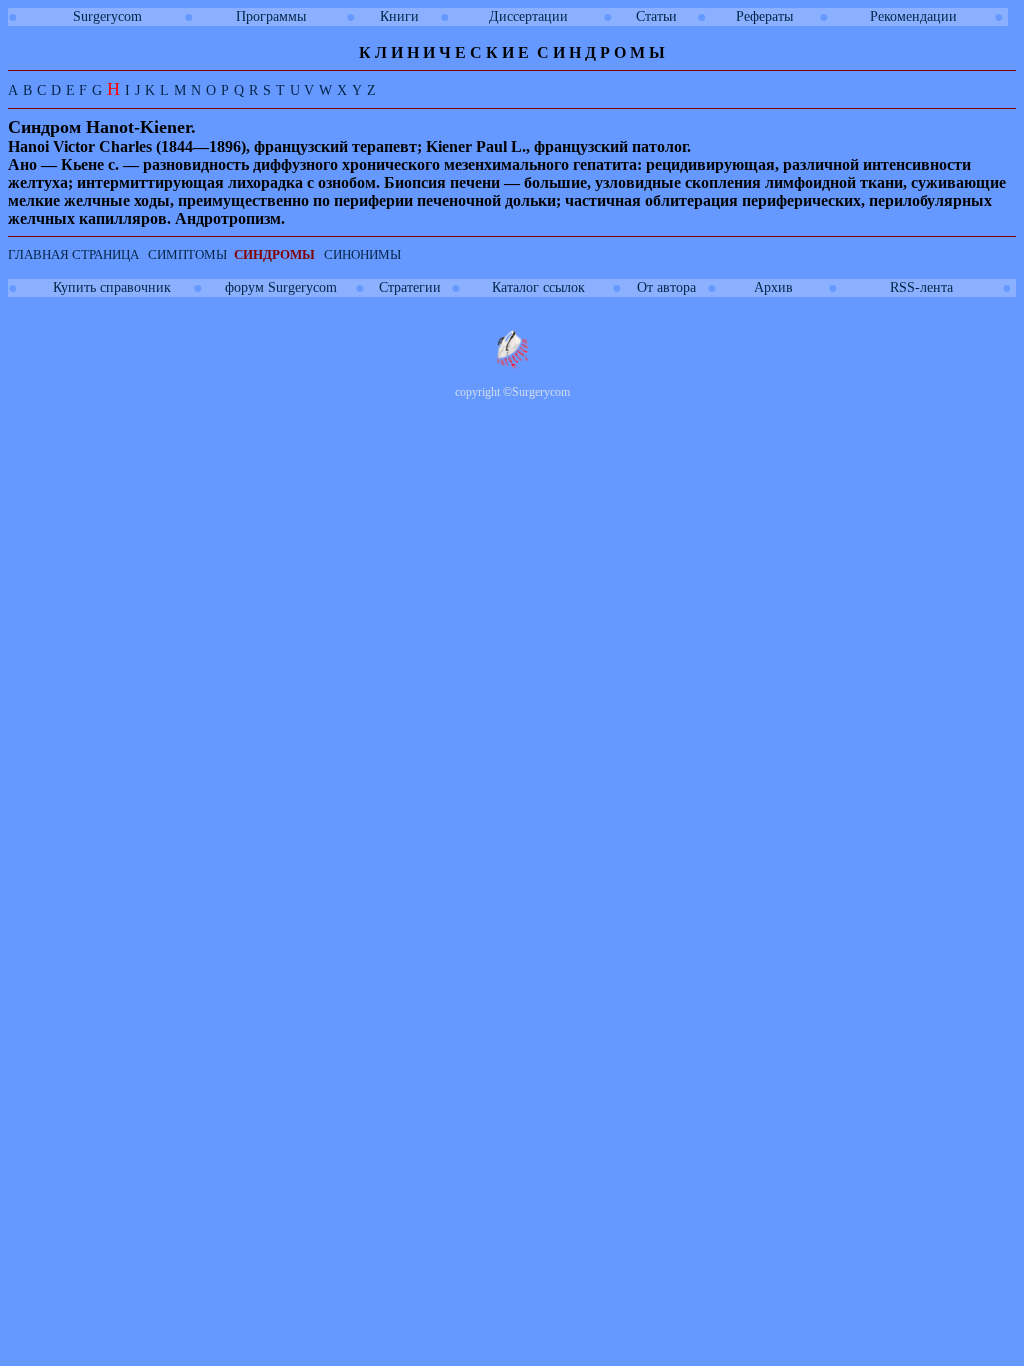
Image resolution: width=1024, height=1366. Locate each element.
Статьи (656, 16)
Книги (399, 16)
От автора (666, 287)
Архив (773, 287)
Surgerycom (107, 16)
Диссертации (528, 16)
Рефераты (764, 16)
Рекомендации (913, 16)
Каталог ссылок (538, 287)
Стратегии (410, 287)
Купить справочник (112, 287)
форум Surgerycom (281, 287)
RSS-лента (921, 287)
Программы (271, 16)
